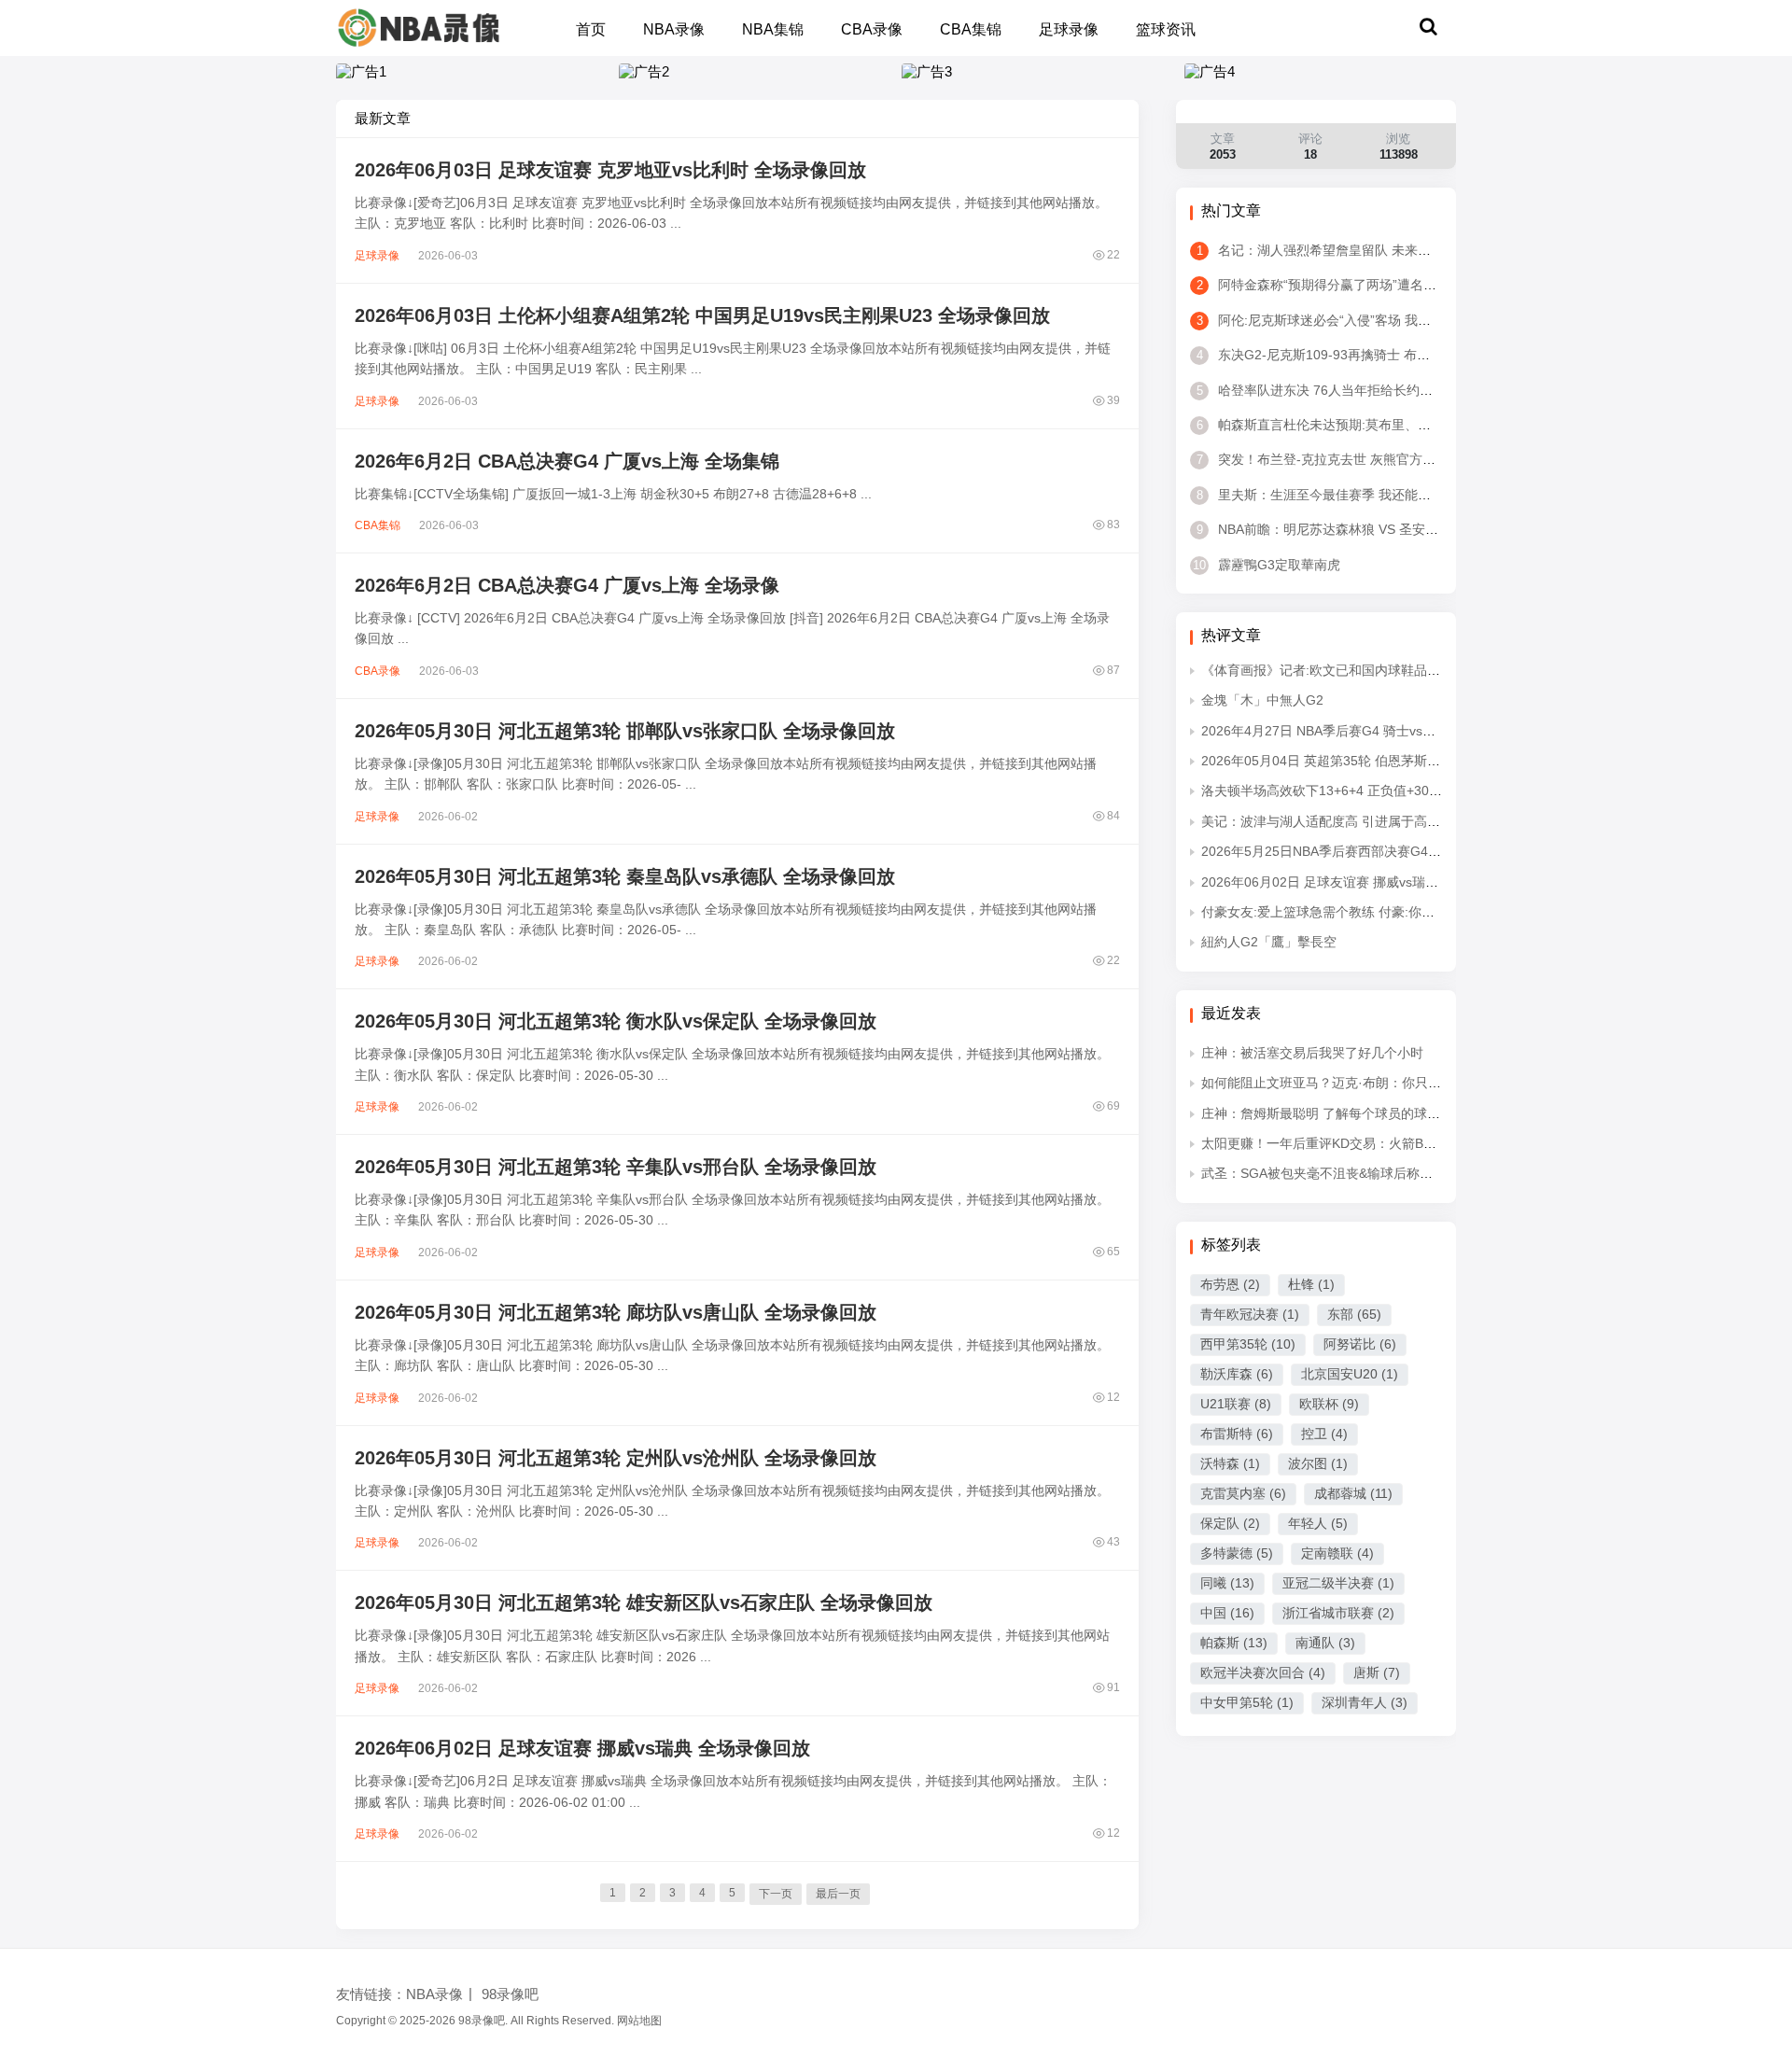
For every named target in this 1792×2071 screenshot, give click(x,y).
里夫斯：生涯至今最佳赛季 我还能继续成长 (1333, 495)
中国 (1227, 1613)
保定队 (1230, 1523)
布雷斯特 (1237, 1434)
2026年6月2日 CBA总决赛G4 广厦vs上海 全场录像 (567, 585)
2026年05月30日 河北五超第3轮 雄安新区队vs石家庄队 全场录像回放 (644, 1602)
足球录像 (1069, 29)
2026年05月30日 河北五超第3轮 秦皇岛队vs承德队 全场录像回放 (625, 876)
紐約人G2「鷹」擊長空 (1269, 942)
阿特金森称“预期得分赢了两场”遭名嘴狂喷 (1330, 285)
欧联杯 (1329, 1404)
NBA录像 (674, 29)
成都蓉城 (1353, 1493)
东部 (1354, 1314)
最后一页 (838, 1894)
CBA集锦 (971, 29)
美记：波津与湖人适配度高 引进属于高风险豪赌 (1340, 821)
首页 (591, 29)
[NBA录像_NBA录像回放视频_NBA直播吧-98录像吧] (419, 27)
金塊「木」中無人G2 (1262, 700)
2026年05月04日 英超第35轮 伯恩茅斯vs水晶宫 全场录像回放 (1381, 761)
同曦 (1227, 1583)
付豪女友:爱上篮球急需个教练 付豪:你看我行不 (1337, 912)
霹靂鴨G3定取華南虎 (1267, 565)
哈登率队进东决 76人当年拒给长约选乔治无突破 (1347, 390)
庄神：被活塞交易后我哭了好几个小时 (1312, 1053)
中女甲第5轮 (1247, 1702)
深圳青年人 (1365, 1702)
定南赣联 (1337, 1553)
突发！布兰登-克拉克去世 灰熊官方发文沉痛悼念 (1349, 459)
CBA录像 (872, 29)
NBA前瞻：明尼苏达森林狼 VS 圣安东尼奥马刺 (1344, 529)
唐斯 (1377, 1672)
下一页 (776, 1894)
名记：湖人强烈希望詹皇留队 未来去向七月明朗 (1346, 250)
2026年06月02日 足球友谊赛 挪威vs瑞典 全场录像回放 (582, 1748)
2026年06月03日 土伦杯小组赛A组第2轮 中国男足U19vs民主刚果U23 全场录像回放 (702, 315)
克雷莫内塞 (1243, 1493)
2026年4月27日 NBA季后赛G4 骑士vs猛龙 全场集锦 (1353, 731)
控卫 (1324, 1434)
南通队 (1325, 1643)
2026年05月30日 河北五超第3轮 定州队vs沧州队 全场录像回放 (616, 1458)
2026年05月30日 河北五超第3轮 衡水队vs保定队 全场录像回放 (616, 1021)
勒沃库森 (1237, 1374)
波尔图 (1318, 1463)
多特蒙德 (1237, 1553)
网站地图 (639, 2021)
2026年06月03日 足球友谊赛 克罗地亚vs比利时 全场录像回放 (610, 170)
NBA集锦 (773, 29)
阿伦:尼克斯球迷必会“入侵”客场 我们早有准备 (1340, 320)
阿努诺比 (1360, 1344)
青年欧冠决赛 (1250, 1314)
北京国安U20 (1350, 1374)
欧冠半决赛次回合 (1263, 1672)
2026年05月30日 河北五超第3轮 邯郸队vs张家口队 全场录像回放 (625, 731)
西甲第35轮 (1248, 1344)
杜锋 (1311, 1284)
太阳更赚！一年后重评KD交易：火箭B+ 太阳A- (1337, 1143)
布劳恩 (1230, 1284)
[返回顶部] (1755, 1638)
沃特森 (1230, 1463)
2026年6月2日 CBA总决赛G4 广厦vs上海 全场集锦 (567, 461)
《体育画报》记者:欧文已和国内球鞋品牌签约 (1334, 670)
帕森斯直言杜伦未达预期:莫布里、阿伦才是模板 (1346, 425)
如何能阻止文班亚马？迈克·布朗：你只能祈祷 (1334, 1083)
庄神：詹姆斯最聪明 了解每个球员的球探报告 (1334, 1113)
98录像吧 (510, 1994)
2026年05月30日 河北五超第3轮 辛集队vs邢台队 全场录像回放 (616, 1167)
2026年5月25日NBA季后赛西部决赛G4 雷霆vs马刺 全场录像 (1377, 851)
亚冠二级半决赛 (1338, 1583)
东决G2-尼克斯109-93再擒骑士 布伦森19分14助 (1348, 355)
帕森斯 (1234, 1643)
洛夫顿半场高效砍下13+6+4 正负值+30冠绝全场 (1341, 791)
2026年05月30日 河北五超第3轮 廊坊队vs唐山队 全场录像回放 (616, 1312)
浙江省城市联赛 (1338, 1613)
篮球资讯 (1166, 29)
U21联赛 (1236, 1404)
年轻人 (1318, 1523)
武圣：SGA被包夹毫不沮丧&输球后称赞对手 (1330, 1173)
